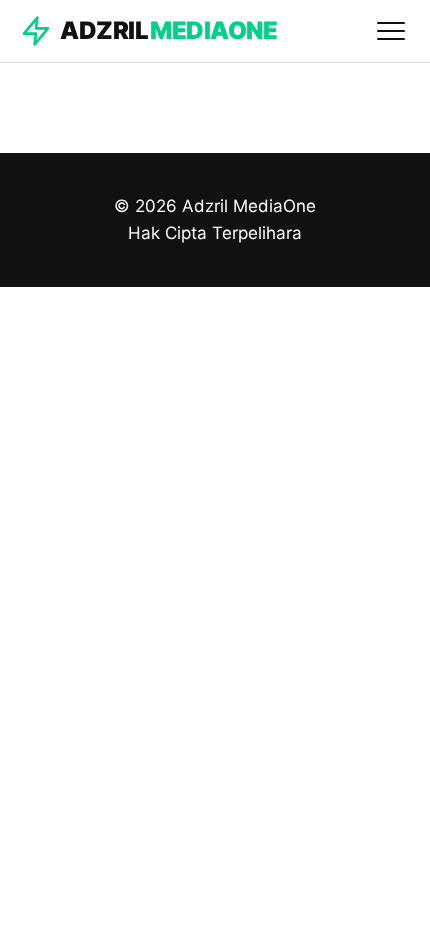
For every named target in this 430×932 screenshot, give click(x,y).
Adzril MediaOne (249, 206)
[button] (391, 31)
